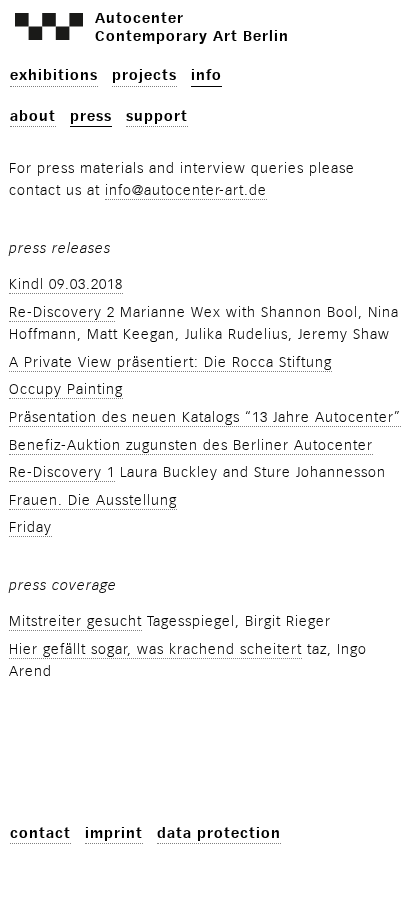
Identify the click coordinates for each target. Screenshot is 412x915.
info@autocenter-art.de (186, 190)
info (206, 75)
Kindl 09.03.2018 (66, 284)
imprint (114, 833)
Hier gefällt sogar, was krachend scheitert (155, 649)
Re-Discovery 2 (62, 312)
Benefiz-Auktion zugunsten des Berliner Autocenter (191, 445)
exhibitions (54, 75)
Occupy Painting (66, 389)
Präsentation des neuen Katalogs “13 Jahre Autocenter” (205, 417)
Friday (30, 527)
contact (40, 833)
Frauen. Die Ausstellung (93, 500)
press (91, 116)
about (33, 116)
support (157, 116)
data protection (219, 833)
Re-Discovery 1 (62, 472)
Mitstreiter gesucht (75, 621)
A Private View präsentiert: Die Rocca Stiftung (170, 362)
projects (144, 75)
